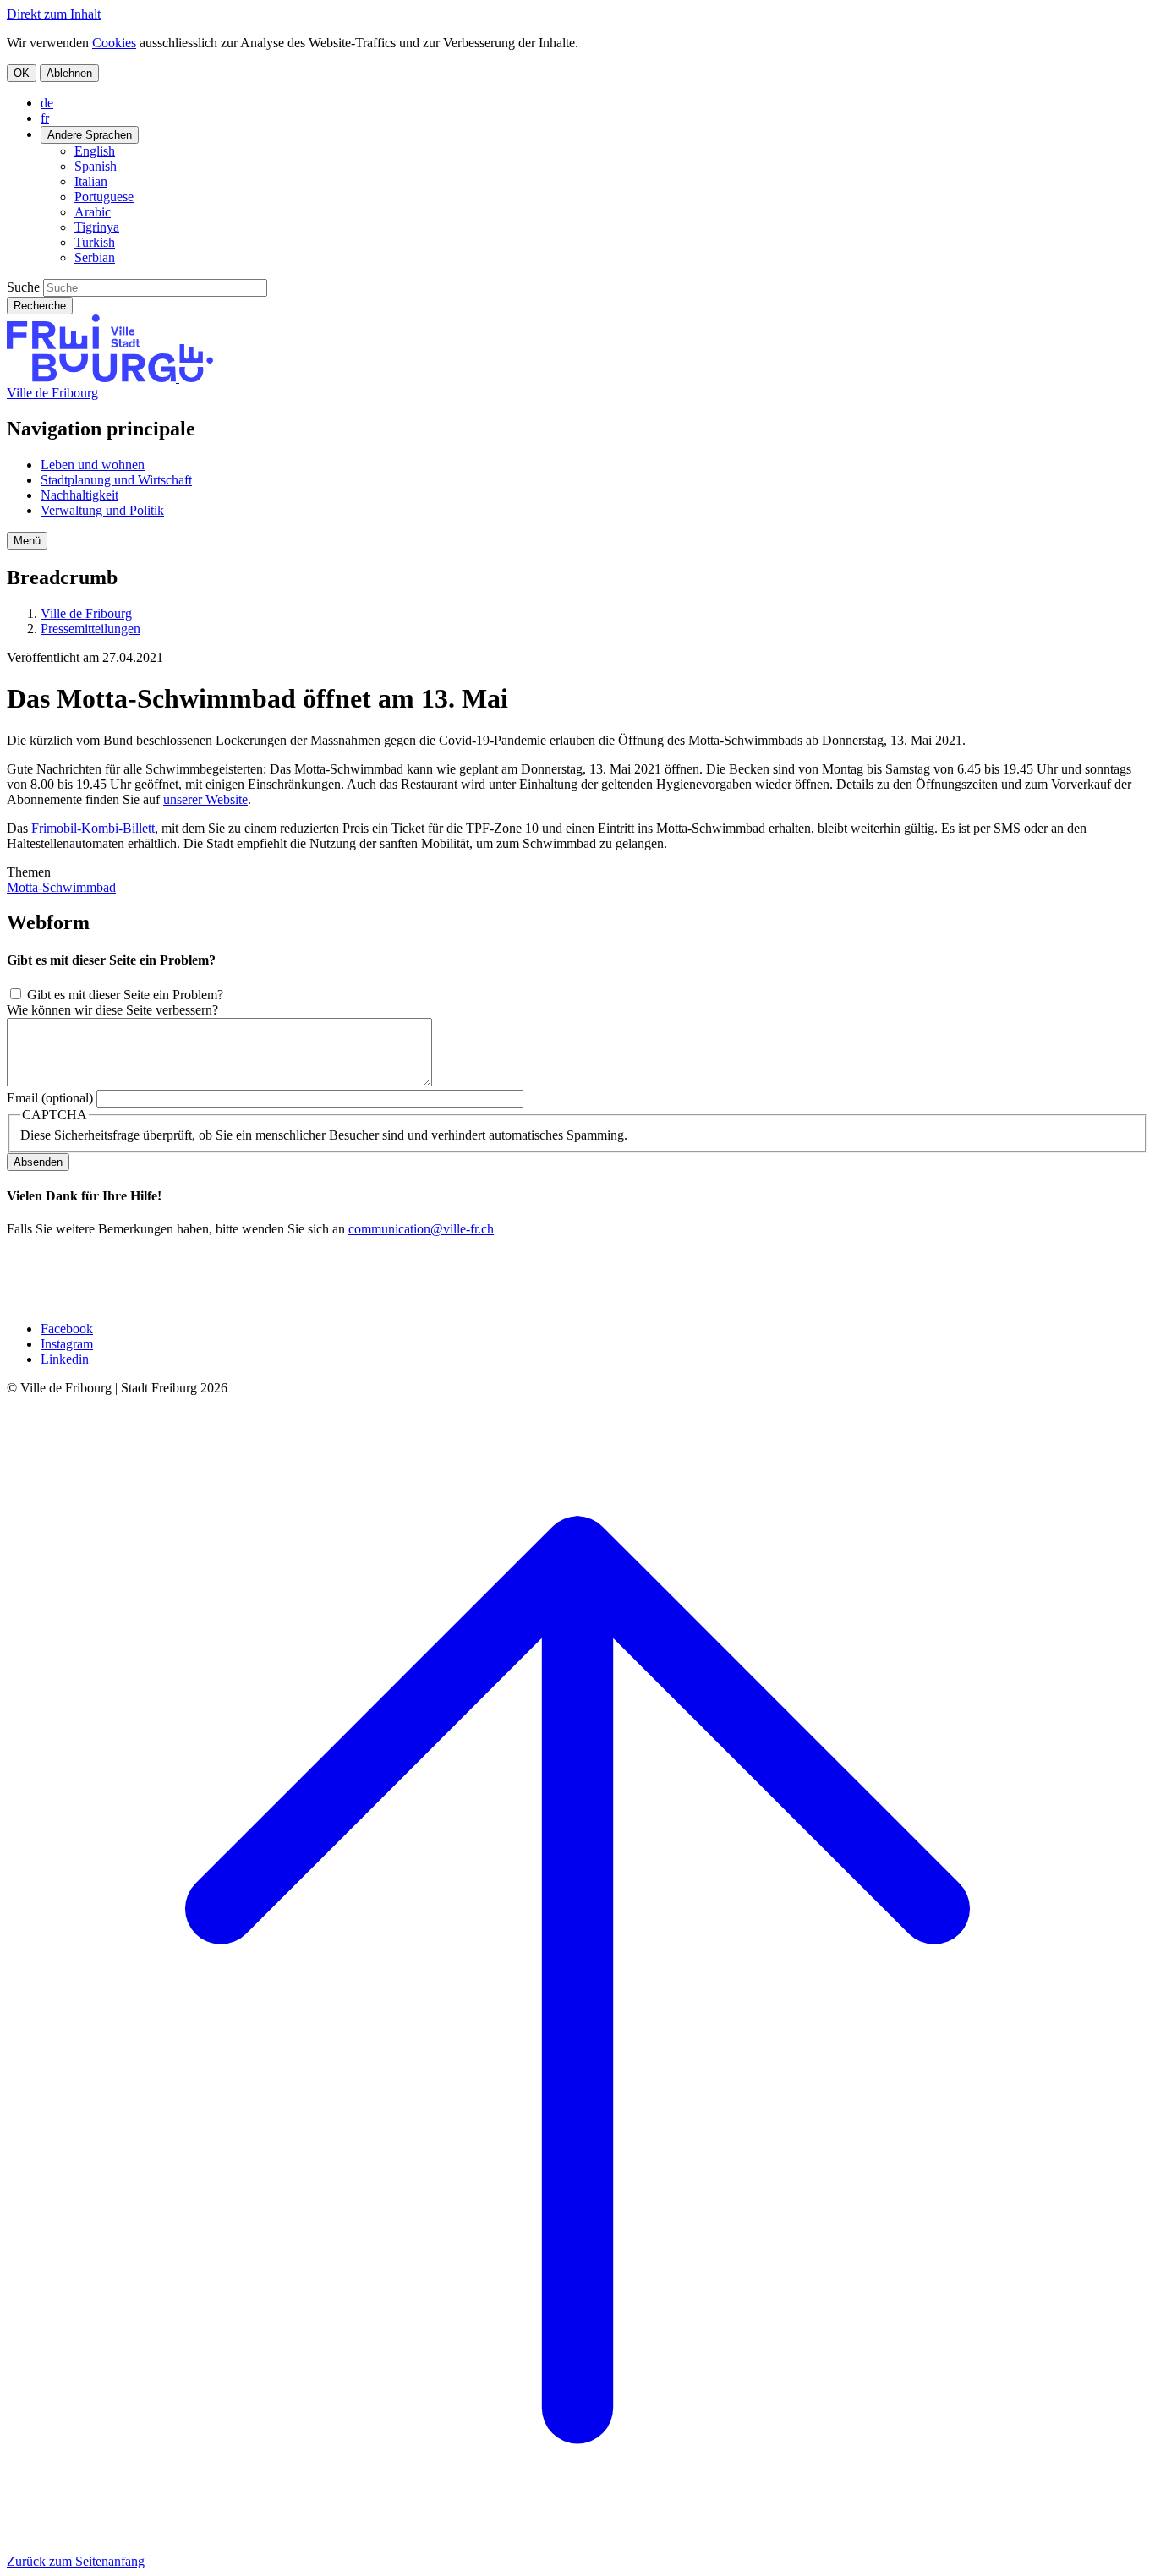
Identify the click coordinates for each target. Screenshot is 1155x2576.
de (47, 103)
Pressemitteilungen (90, 629)
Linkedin (65, 1359)
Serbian (95, 257)
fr (45, 118)
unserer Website (205, 799)
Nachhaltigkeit (79, 495)
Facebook (67, 1329)
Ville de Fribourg (52, 393)
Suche (23, 287)
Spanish (96, 166)
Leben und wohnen (93, 465)
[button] (27, 541)
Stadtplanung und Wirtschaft (116, 480)
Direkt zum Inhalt (54, 14)
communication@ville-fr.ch (421, 1229)
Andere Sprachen (90, 135)
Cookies (114, 43)
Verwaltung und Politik (102, 510)
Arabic (93, 212)
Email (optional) (50, 1098)
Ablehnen (69, 73)
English (95, 151)
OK (22, 73)
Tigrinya (97, 227)
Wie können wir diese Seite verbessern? (112, 1010)
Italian (91, 181)
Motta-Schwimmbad (61, 887)
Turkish (95, 242)
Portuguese (104, 197)
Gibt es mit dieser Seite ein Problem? (125, 995)
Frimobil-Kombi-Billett (93, 828)
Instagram (67, 1344)
